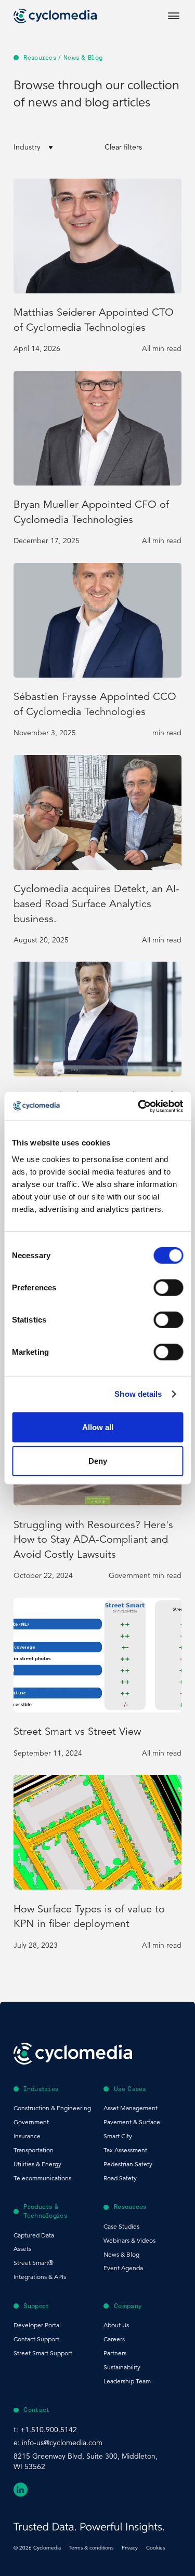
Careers (114, 2339)
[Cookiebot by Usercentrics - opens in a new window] (139, 1106)
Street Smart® (34, 2263)
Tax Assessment (125, 2150)
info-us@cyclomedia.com (62, 2443)
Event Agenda (123, 2268)
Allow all (98, 1427)
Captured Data (34, 2235)
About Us (116, 2325)
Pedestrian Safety (128, 2164)
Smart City (118, 2136)
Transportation (34, 2150)
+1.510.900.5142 (49, 2430)
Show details (138, 1394)
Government (31, 2122)
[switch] (168, 1287)
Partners (115, 2353)
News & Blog (121, 2254)
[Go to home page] (55, 16)
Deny (98, 1461)
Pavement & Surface (132, 2122)
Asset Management (131, 2108)
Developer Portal (37, 2325)
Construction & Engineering (52, 2108)
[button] (52, 147)
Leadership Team (127, 2381)
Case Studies (121, 2226)
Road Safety (120, 2178)
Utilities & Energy (37, 2164)
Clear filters (123, 147)
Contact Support (36, 2339)
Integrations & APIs (40, 2277)
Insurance (27, 2136)
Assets (22, 2249)
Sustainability (122, 2367)
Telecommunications (42, 2178)
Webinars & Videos (129, 2240)
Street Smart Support (43, 2353)
